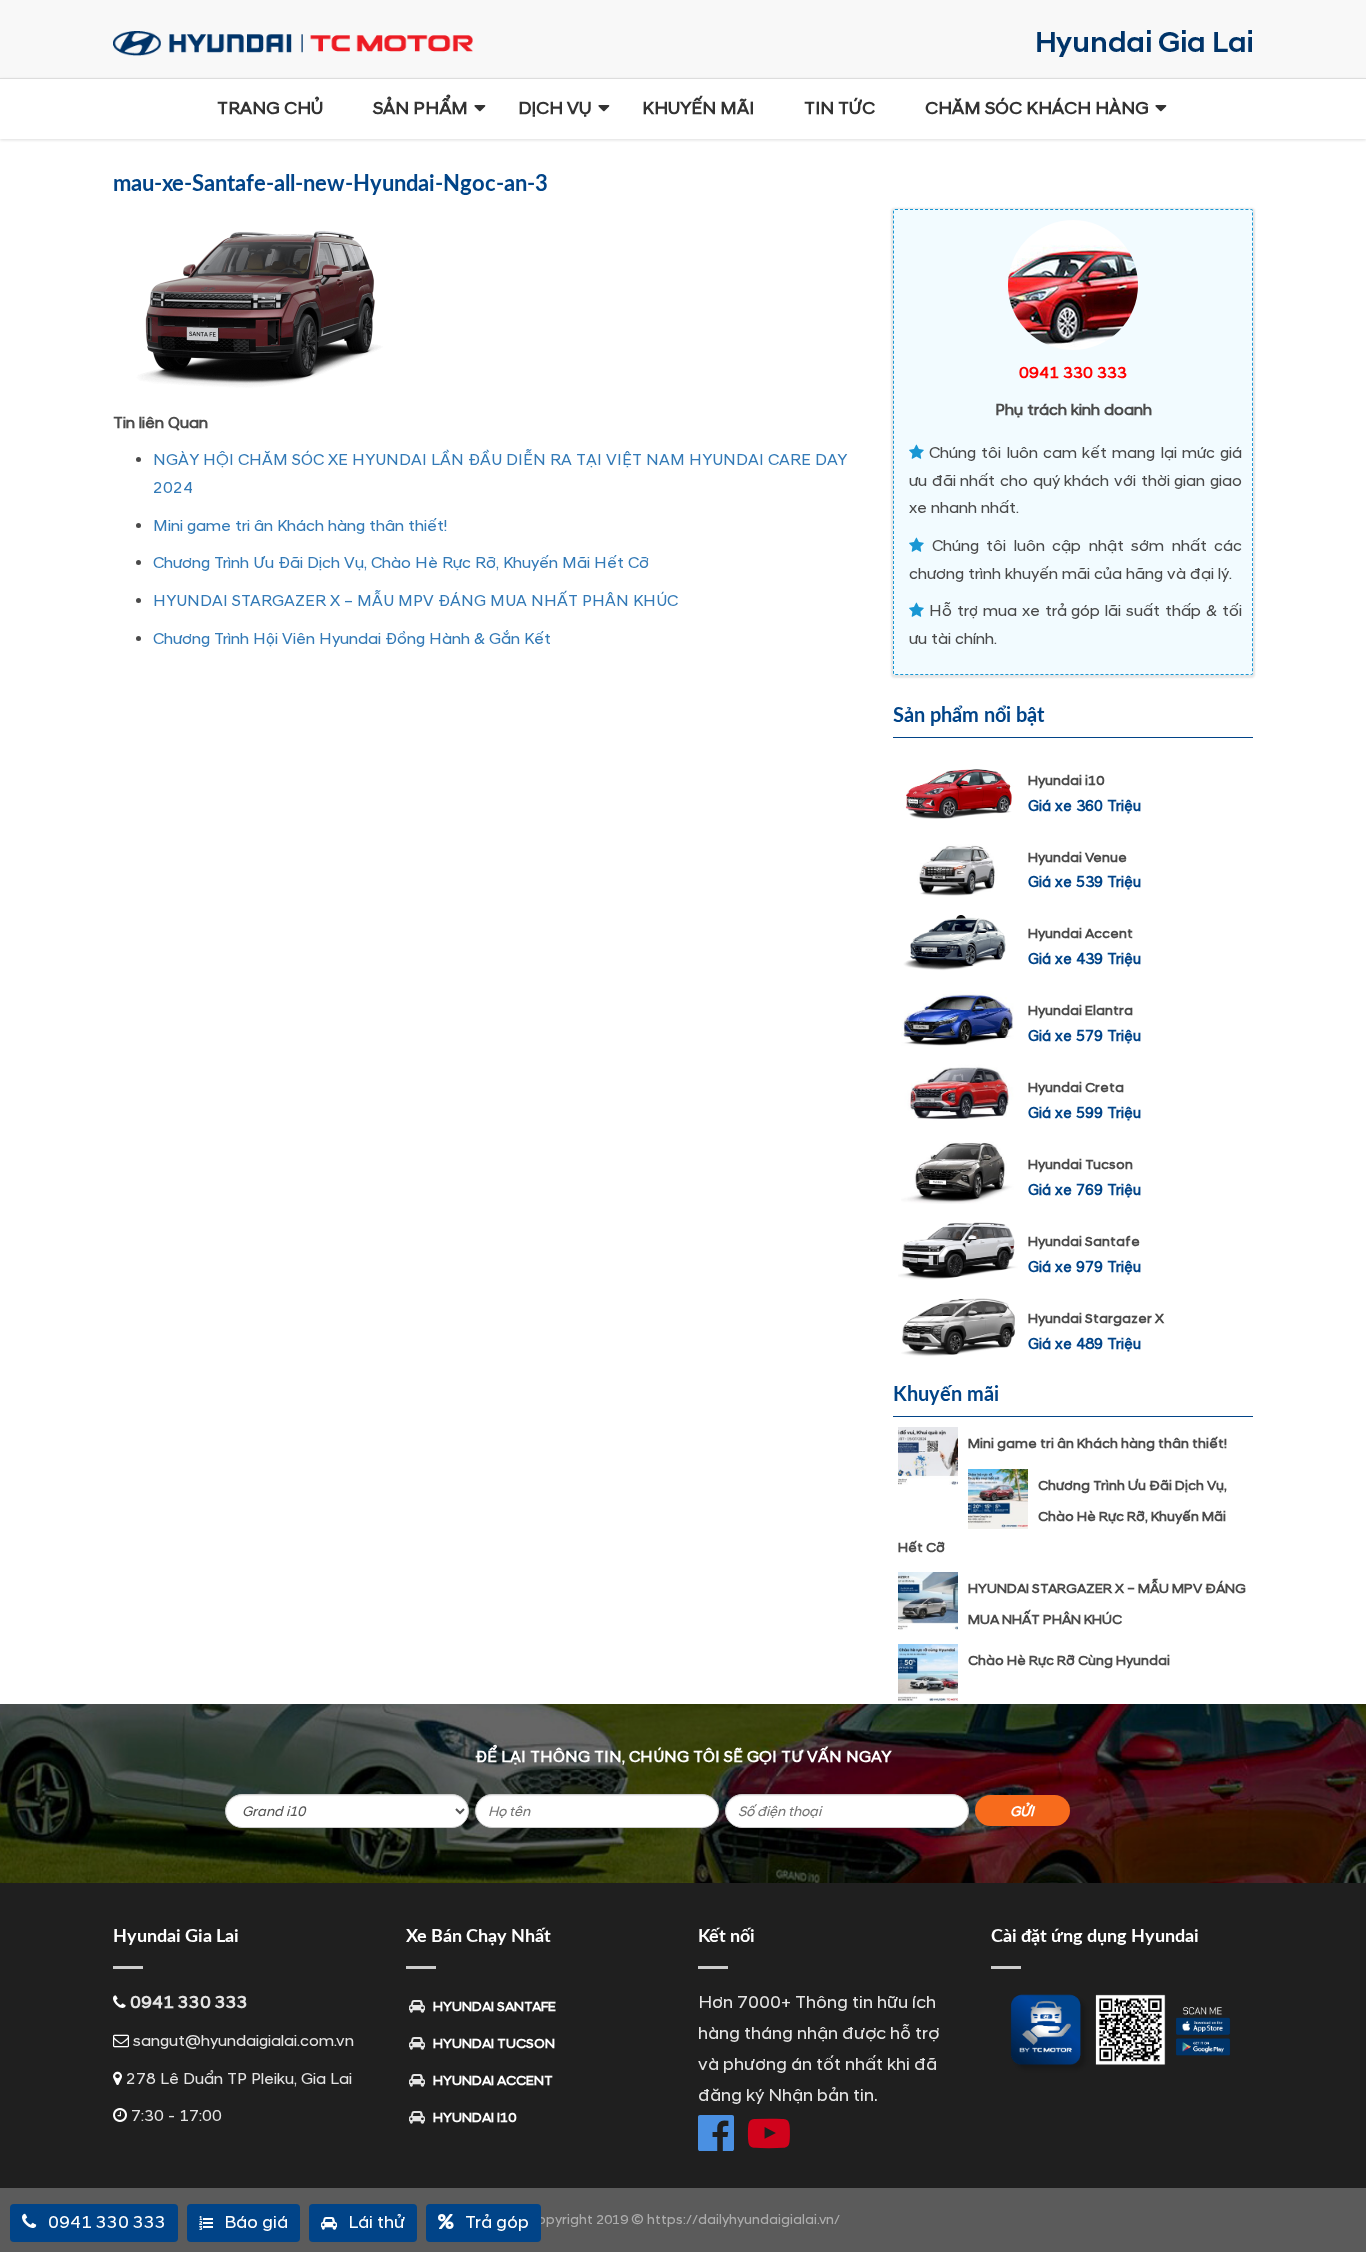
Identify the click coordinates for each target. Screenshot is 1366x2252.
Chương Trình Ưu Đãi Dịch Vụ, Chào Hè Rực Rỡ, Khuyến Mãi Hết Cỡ (401, 563)
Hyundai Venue (1077, 857)
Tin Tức (839, 108)
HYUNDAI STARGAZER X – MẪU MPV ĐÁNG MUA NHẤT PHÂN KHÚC (415, 601)
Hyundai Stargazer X (1096, 1318)
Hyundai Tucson (1080, 1164)
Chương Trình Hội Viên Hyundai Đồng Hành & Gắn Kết (352, 639)
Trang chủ (270, 108)
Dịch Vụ (555, 108)
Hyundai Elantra (1080, 1010)
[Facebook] (716, 2133)
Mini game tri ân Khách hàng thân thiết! (300, 526)
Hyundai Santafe (1084, 1241)
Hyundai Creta (1076, 1087)
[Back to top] (1336, 2202)
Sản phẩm (420, 108)
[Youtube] (769, 2133)
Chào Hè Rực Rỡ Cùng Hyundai (1069, 1660)
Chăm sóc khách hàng (1037, 108)
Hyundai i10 (1066, 780)
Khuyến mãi (698, 108)
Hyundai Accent (1080, 933)
